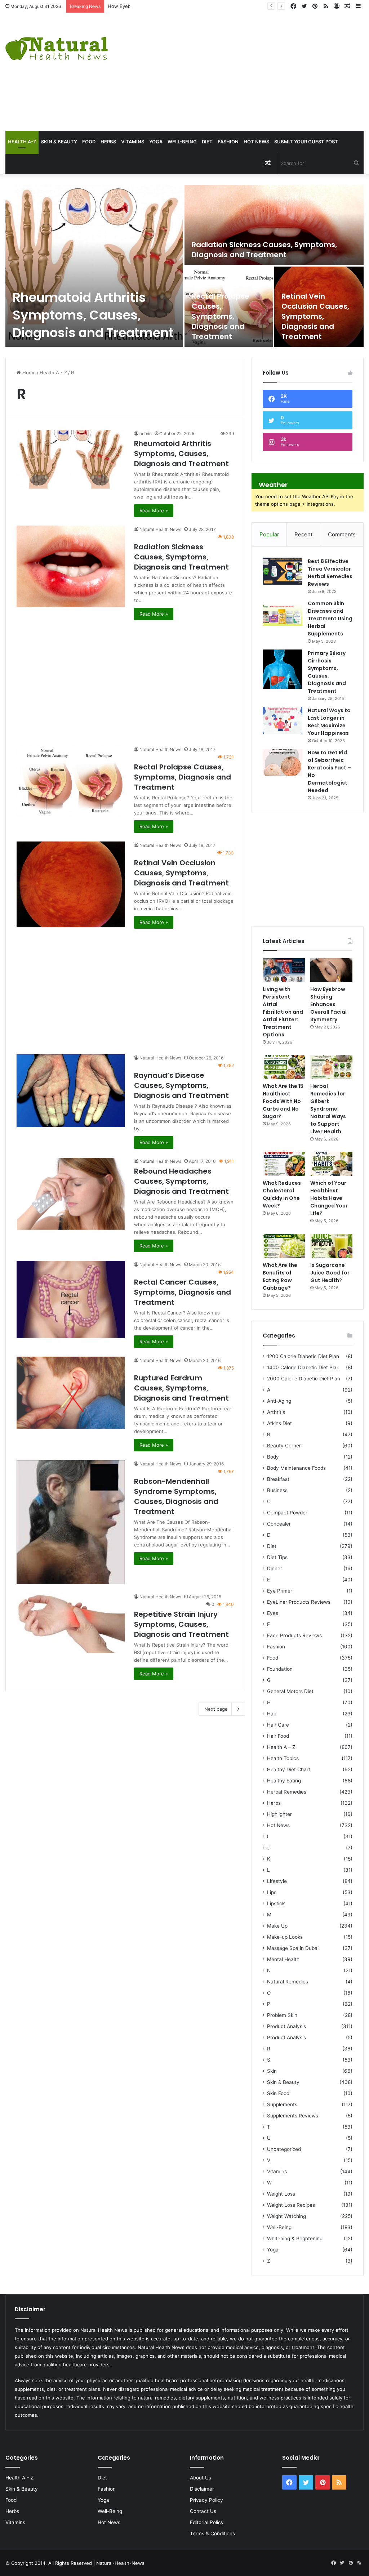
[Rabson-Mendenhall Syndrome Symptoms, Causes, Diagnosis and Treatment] (71, 1522)
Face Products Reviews (294, 1635)
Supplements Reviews (293, 2116)
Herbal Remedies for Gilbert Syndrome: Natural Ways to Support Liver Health (328, 1109)
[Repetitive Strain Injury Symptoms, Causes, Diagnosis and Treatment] (71, 1623)
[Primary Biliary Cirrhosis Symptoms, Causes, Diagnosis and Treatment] (283, 669)
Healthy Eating (284, 1781)
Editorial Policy (207, 2522)
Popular (269, 534)
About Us (201, 2478)
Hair (272, 1714)
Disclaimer (202, 2489)
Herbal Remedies (287, 1792)
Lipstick (276, 1903)
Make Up (277, 1926)
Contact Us (203, 2511)
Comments (342, 534)
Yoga (156, 142)
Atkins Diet (279, 1423)
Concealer (279, 1524)
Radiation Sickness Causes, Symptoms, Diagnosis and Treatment (264, 250)
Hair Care (278, 1725)
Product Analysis (286, 2026)
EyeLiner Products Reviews (299, 1602)
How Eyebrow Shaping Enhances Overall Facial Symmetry (172, 6)
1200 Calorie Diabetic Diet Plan (303, 1356)
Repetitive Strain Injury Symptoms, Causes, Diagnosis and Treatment (181, 1624)
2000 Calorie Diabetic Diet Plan (304, 1379)
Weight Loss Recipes (291, 2205)
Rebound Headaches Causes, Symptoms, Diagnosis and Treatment (181, 1181)
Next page (216, 1709)
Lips (272, 1892)
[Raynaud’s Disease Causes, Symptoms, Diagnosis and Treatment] (71, 1090)
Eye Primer (280, 1591)
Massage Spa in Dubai (293, 1948)
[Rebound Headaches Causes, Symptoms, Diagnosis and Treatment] (71, 1194)
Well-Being (182, 142)
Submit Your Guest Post (306, 142)
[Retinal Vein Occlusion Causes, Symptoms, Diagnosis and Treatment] (71, 884)
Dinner (275, 1568)
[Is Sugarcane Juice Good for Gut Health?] (331, 1246)
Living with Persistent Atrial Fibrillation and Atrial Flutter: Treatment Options (283, 1012)
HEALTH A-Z (22, 142)
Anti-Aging (279, 1401)
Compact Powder (287, 1513)
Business (277, 1490)
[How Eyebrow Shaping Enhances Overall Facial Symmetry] (331, 970)
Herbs (108, 142)
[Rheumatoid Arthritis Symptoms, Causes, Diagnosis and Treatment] (94, 266)
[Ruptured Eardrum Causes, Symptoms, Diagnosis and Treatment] (71, 1393)
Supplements (282, 2104)
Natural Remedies (288, 1982)
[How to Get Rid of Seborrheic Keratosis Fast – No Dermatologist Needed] (283, 762)
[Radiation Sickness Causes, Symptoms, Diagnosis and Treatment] (274, 225)
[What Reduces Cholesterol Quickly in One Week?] (284, 1164)
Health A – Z (281, 1747)
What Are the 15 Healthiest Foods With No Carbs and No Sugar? (283, 1101)
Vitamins (133, 142)
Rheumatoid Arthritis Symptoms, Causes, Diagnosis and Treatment (93, 315)
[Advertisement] (248, 71)
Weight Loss (281, 2194)
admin (146, 434)
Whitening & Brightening (295, 2238)
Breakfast (278, 1479)
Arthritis (276, 1412)
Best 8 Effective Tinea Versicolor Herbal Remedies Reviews (330, 573)
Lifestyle (277, 1881)
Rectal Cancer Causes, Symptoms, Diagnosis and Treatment (183, 1292)
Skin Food (278, 2093)
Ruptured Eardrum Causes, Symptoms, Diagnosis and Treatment (181, 1388)
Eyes (273, 1613)
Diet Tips (277, 1557)
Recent (303, 534)
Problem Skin (282, 2015)
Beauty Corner (284, 1446)
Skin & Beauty (59, 142)
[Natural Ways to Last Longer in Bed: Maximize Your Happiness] (283, 720)
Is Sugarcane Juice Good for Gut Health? (330, 1273)
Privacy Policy (206, 2500)
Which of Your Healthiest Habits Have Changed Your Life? (329, 1198)
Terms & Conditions (212, 2533)
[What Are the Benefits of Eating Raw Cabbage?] (284, 1246)
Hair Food (278, 1736)
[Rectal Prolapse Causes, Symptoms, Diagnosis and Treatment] (229, 307)
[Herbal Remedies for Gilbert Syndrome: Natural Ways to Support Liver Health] (331, 1067)
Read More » (154, 510)
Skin (272, 2071)
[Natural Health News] (57, 44)
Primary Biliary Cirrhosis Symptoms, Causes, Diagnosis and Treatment (327, 672)
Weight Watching (286, 2216)
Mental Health (283, 1959)
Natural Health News (160, 529)
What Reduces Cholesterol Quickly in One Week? (282, 1194)
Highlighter (279, 1814)
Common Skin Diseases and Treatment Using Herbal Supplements (330, 619)
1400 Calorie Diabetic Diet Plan (303, 1367)
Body (273, 1457)
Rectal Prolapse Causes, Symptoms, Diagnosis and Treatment (221, 316)
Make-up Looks (285, 1937)
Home (28, 372)
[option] (184, 266)
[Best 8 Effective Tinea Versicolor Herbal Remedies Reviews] (283, 571)
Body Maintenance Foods (296, 1468)
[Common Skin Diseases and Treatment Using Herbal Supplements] (283, 613)
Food (89, 142)
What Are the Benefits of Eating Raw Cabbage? (280, 1276)
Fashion (228, 142)
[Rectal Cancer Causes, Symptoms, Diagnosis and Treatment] (71, 1299)
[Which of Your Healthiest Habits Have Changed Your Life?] (331, 1164)
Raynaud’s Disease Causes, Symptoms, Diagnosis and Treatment (181, 1085)
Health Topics (283, 1758)
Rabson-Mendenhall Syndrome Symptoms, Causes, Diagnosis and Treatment (176, 1496)
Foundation (280, 1669)
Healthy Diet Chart (289, 1769)
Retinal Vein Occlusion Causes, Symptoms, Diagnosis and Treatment (315, 316)
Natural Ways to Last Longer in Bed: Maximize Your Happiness (329, 722)
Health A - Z (53, 372)
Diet (207, 142)
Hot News (256, 142)
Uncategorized (284, 2149)
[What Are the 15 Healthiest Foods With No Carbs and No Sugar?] (284, 1067)
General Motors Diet (290, 1691)
